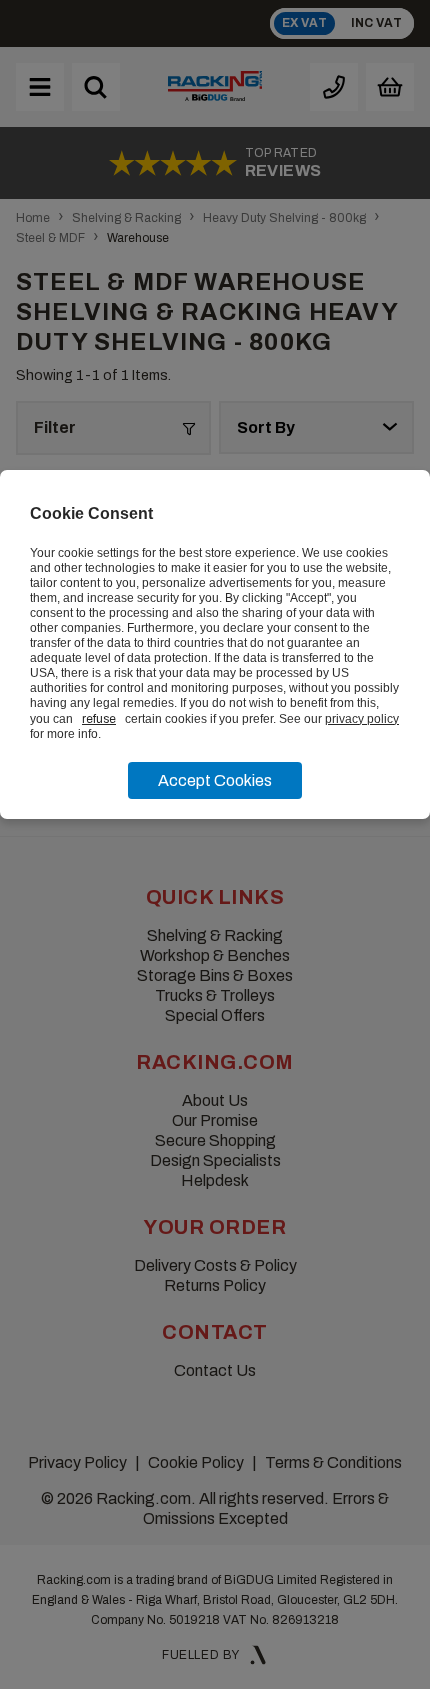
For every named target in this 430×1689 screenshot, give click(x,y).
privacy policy (362, 719)
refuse (99, 719)
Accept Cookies (215, 780)
